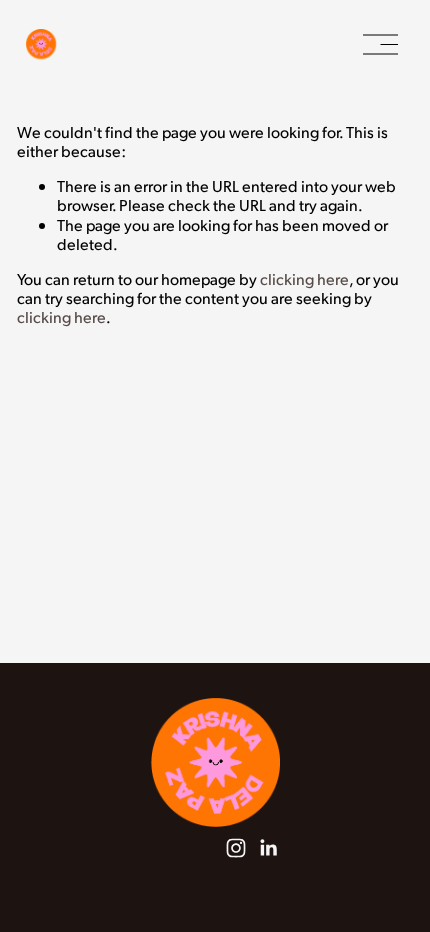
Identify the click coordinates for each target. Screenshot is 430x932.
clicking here (304, 278)
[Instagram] (236, 848)
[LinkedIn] (268, 848)
